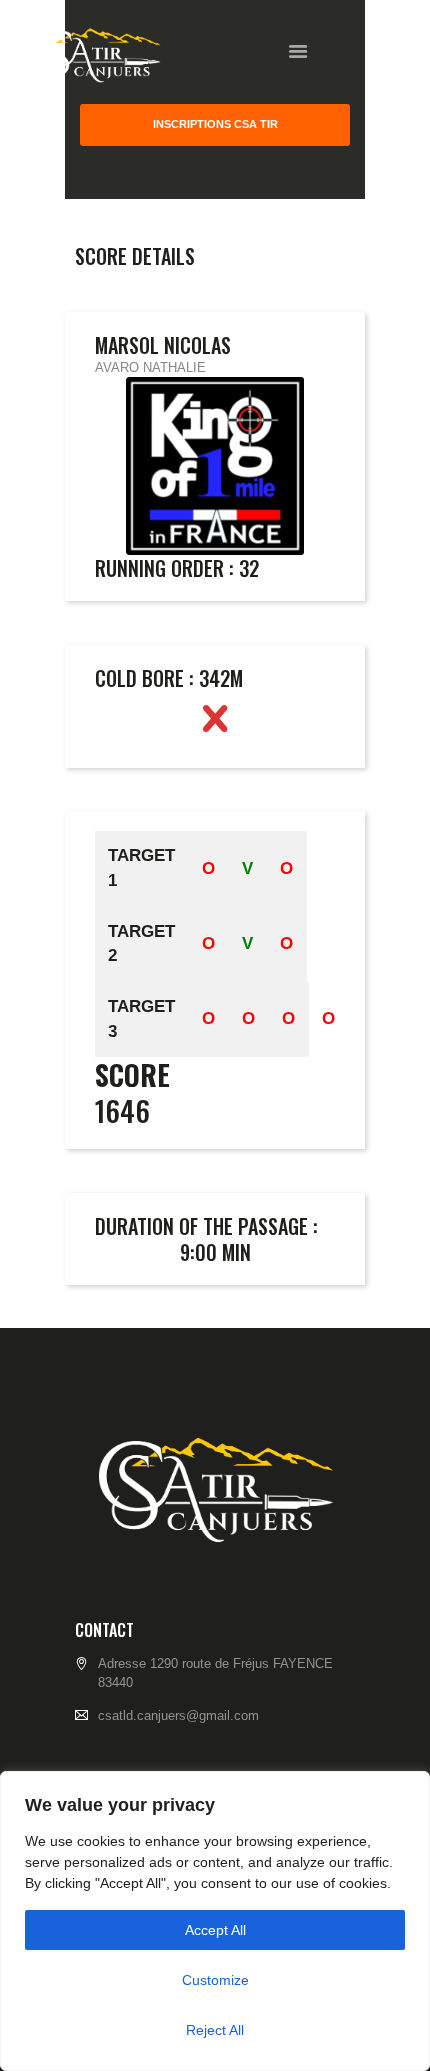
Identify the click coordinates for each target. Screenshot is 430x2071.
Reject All (215, 2030)
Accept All (215, 1930)
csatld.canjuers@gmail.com (178, 1715)
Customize (215, 1980)
